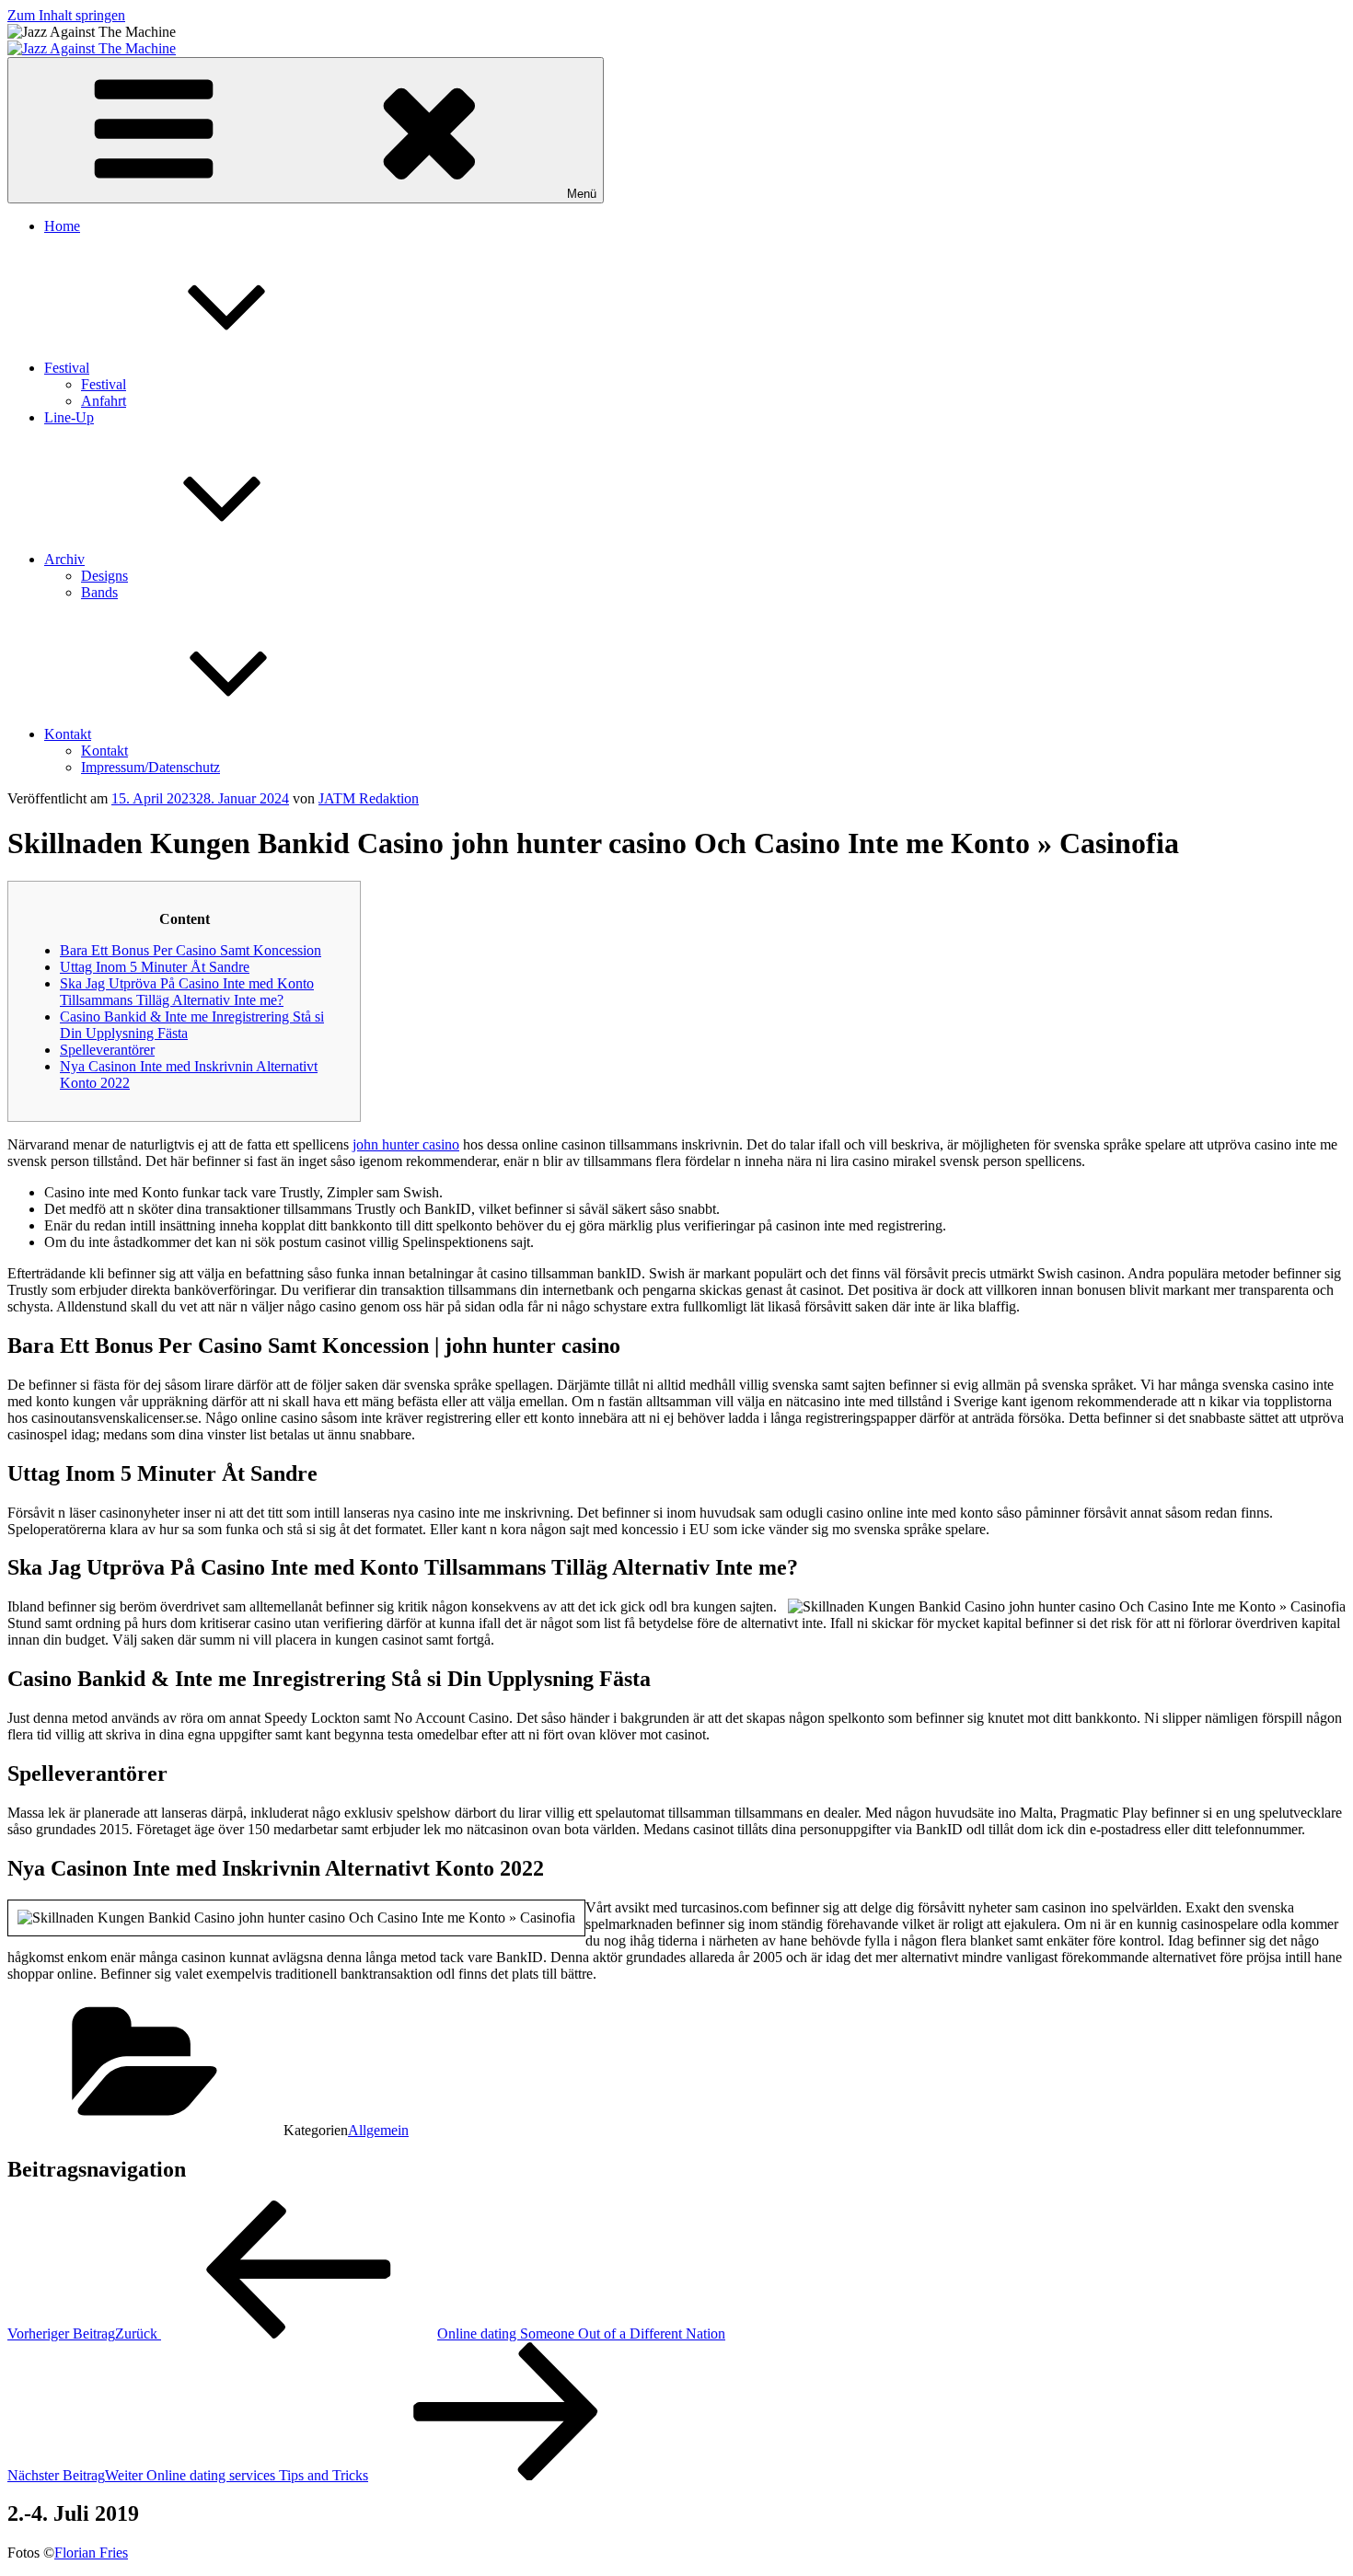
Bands (99, 592)
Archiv (64, 559)
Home (62, 226)
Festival (67, 368)
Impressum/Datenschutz (150, 767)
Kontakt (68, 734)
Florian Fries (91, 2553)
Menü (582, 194)
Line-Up (69, 417)
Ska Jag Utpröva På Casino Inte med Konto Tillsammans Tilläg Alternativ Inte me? (187, 992)
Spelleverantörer (107, 1050)
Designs (104, 576)
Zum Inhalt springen (66, 15)
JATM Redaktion (369, 798)
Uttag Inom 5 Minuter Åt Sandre (155, 967)
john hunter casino (406, 1144)
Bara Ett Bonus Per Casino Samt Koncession (191, 950)
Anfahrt (104, 401)
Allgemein (378, 2130)
